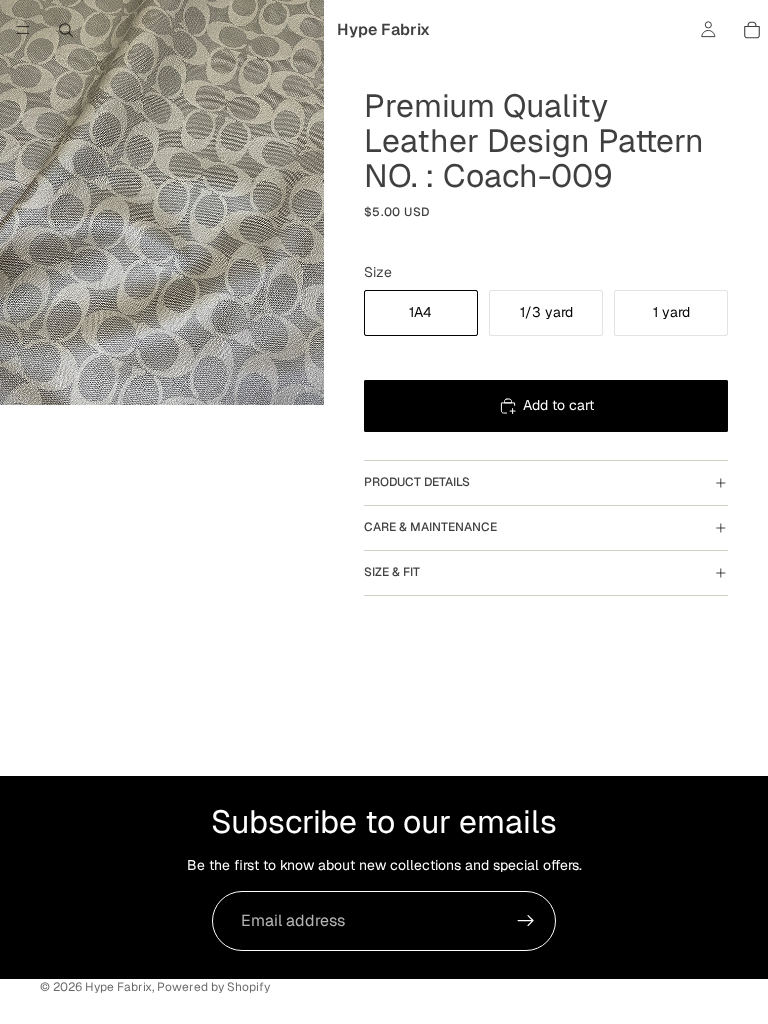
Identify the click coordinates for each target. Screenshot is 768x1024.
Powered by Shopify (213, 987)
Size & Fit (392, 572)
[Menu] (23, 30)
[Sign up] (526, 921)
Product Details (417, 482)
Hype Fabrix (118, 987)
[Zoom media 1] (162, 202)
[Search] (66, 30)
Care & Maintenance (430, 527)
